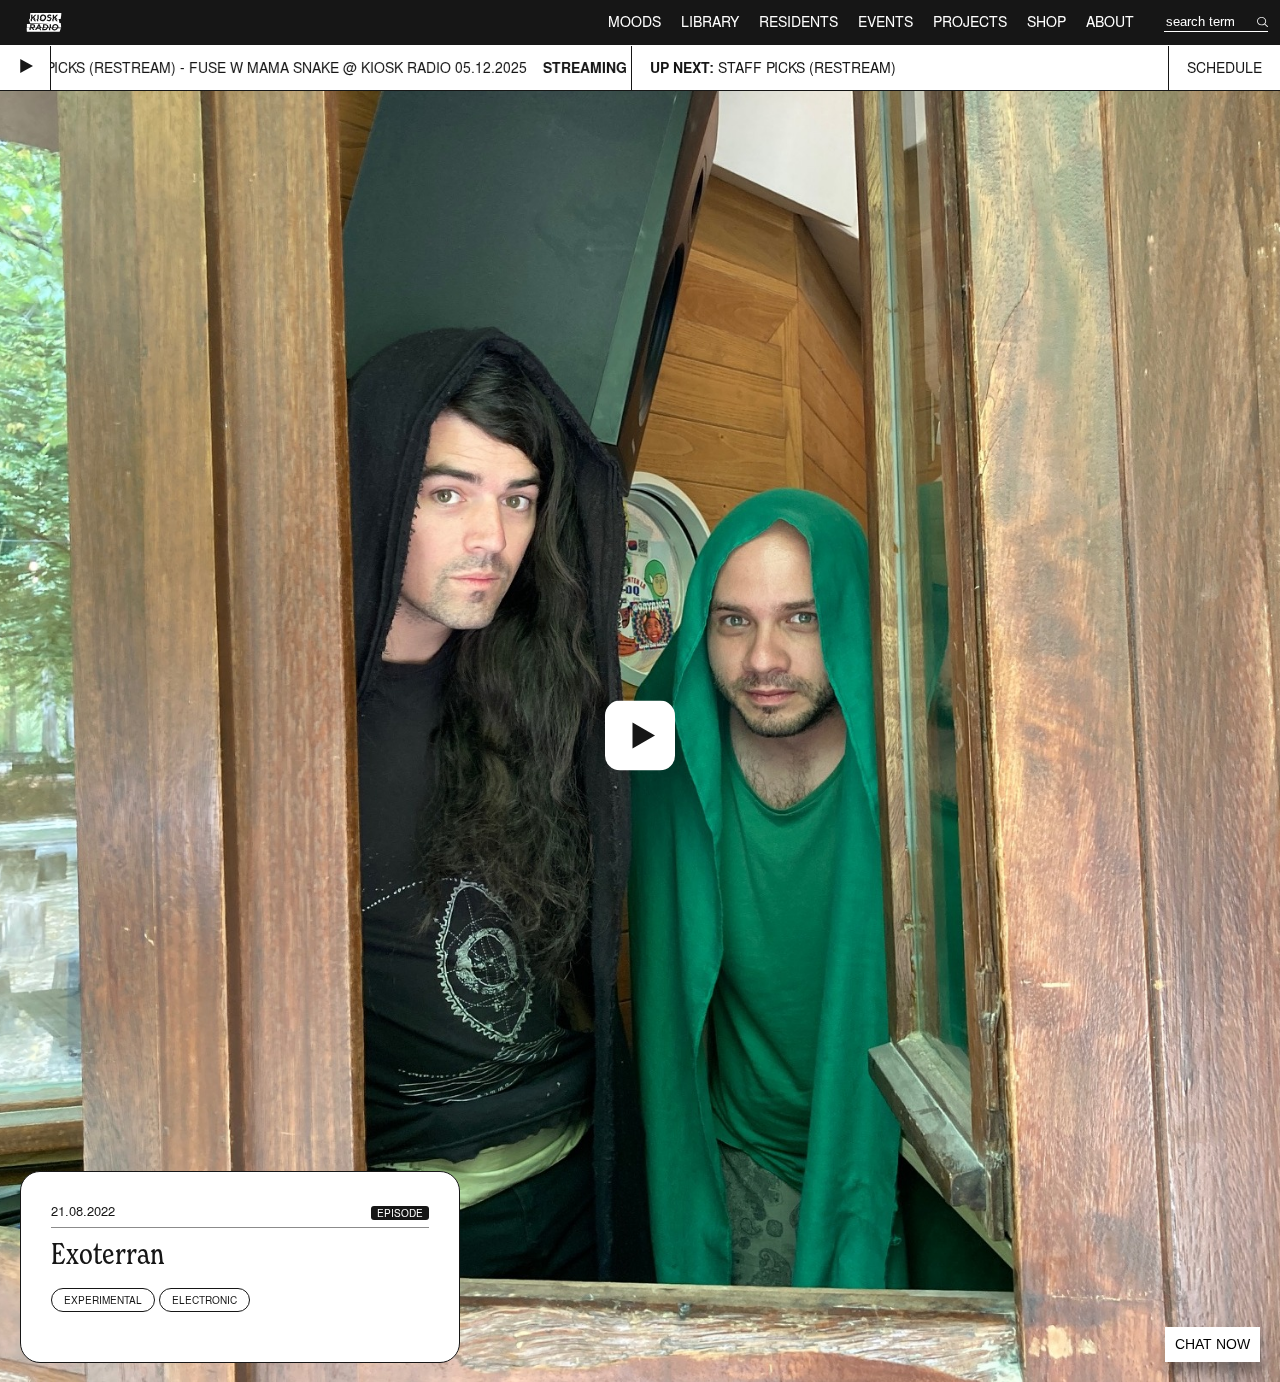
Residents (798, 21)
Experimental (103, 1300)
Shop (1046, 21)
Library (710, 21)
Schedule (1224, 67)
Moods (634, 21)
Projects (970, 21)
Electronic (204, 1300)
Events (885, 21)
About (1110, 21)
